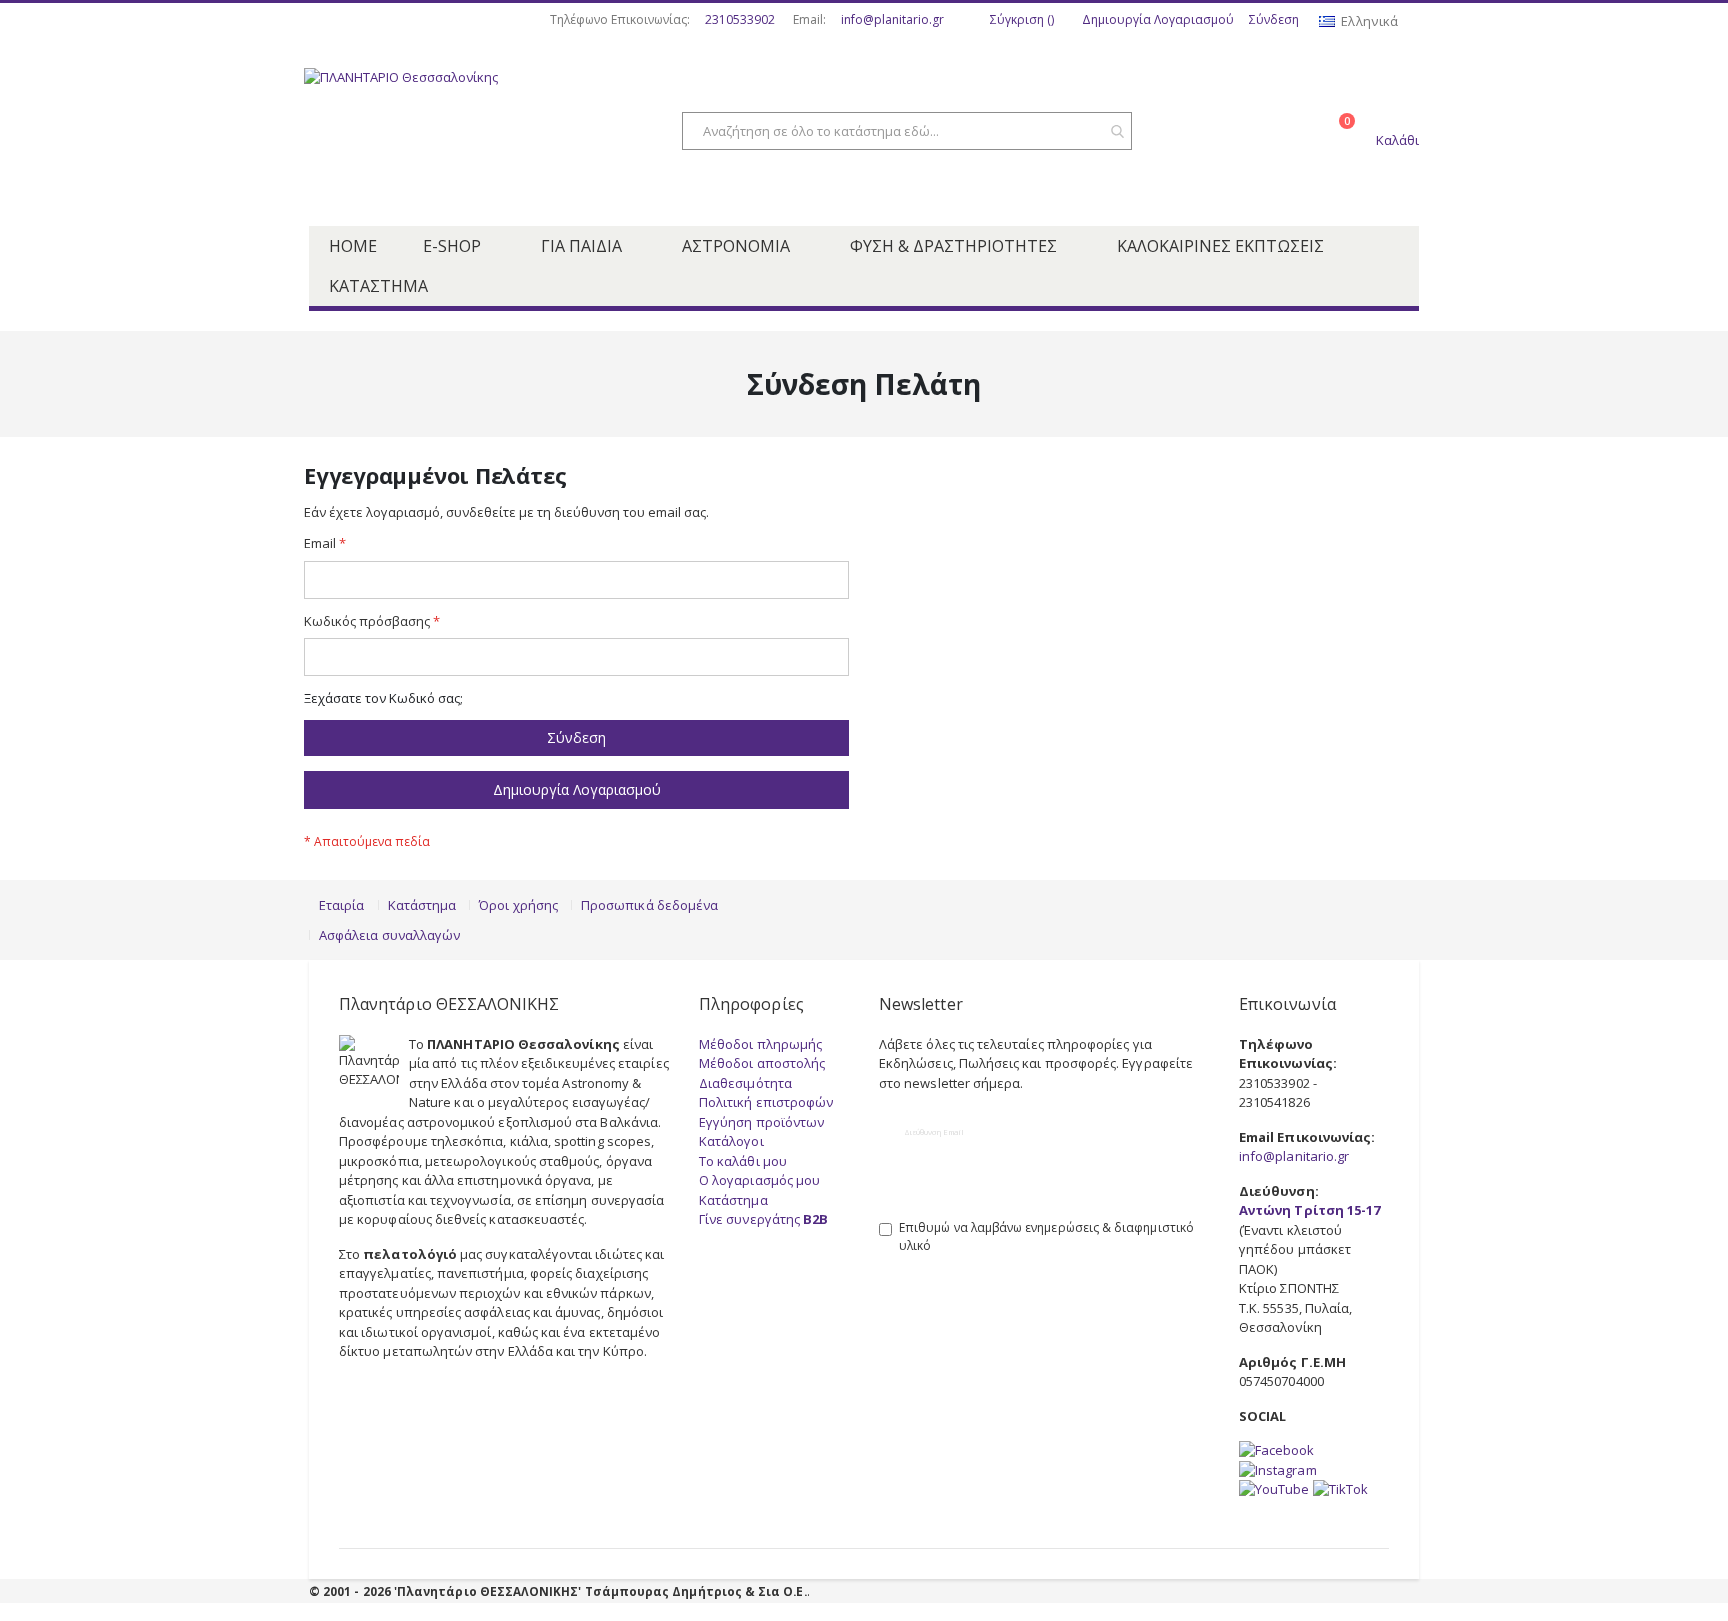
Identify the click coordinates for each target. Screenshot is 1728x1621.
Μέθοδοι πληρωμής (760, 1044)
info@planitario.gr (892, 20)
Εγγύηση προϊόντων (761, 1122)
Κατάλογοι (731, 1141)
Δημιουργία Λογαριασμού (1158, 20)
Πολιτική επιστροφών (766, 1102)
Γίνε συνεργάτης (763, 1219)
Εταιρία (341, 905)
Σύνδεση (1274, 20)
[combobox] (907, 131)
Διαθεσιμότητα (745, 1083)
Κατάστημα (422, 905)
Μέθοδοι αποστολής (762, 1063)
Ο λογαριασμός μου (759, 1180)
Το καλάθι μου (743, 1161)
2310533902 (740, 20)
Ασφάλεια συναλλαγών (389, 935)
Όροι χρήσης (518, 905)
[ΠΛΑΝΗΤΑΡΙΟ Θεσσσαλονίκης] (464, 133)
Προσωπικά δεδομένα (649, 905)
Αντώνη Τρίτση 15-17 (1309, 1210)
